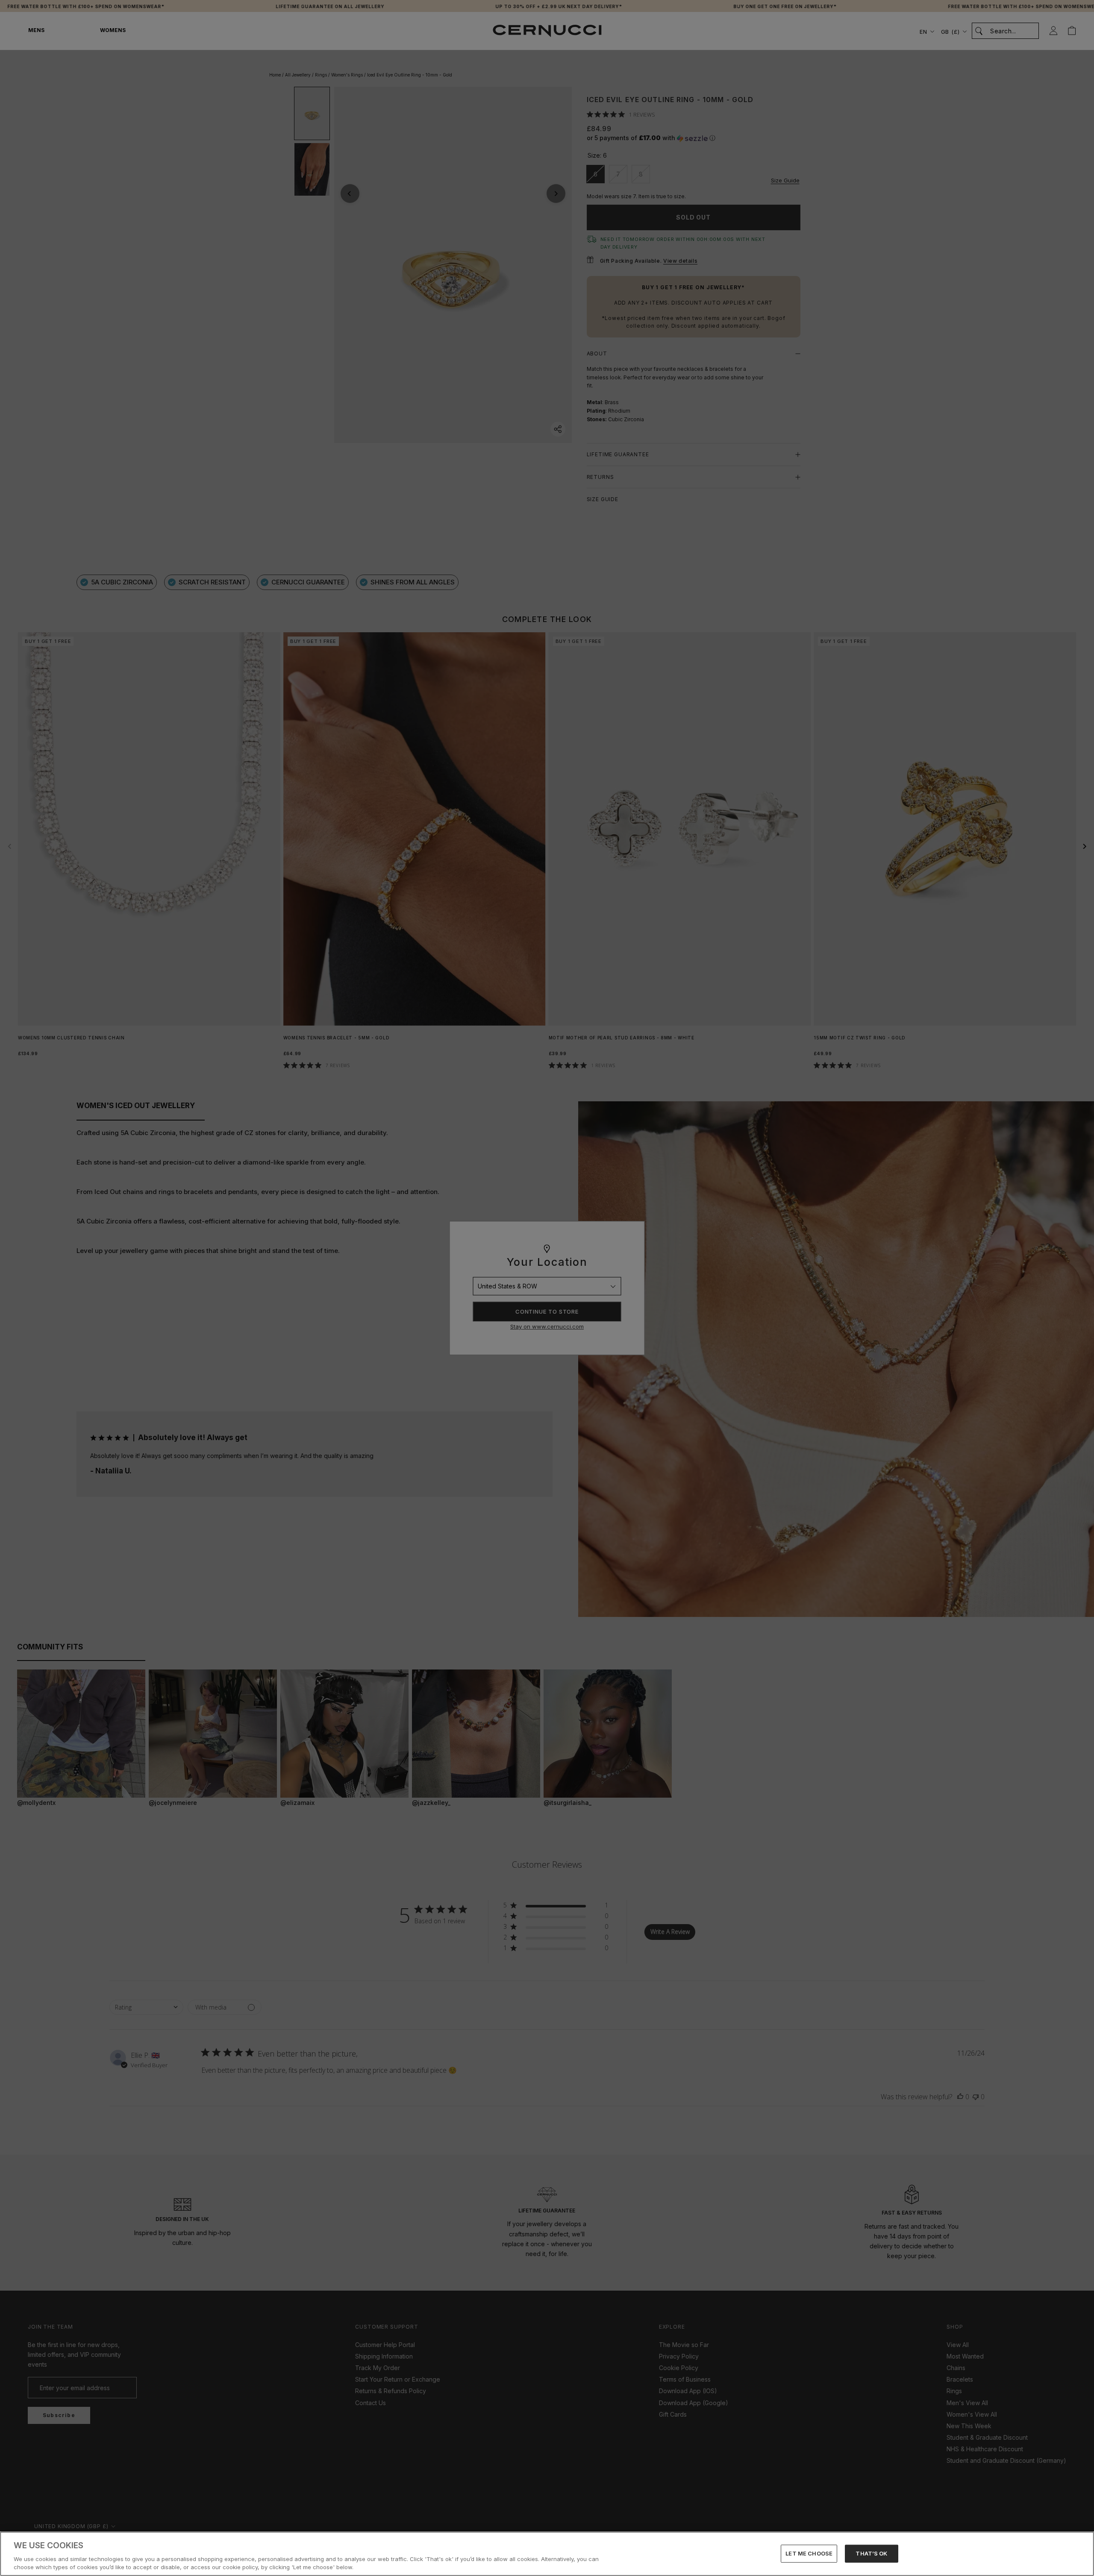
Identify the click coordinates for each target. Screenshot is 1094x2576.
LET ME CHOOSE (809, 2553)
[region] (547, 2554)
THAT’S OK (871, 2553)
